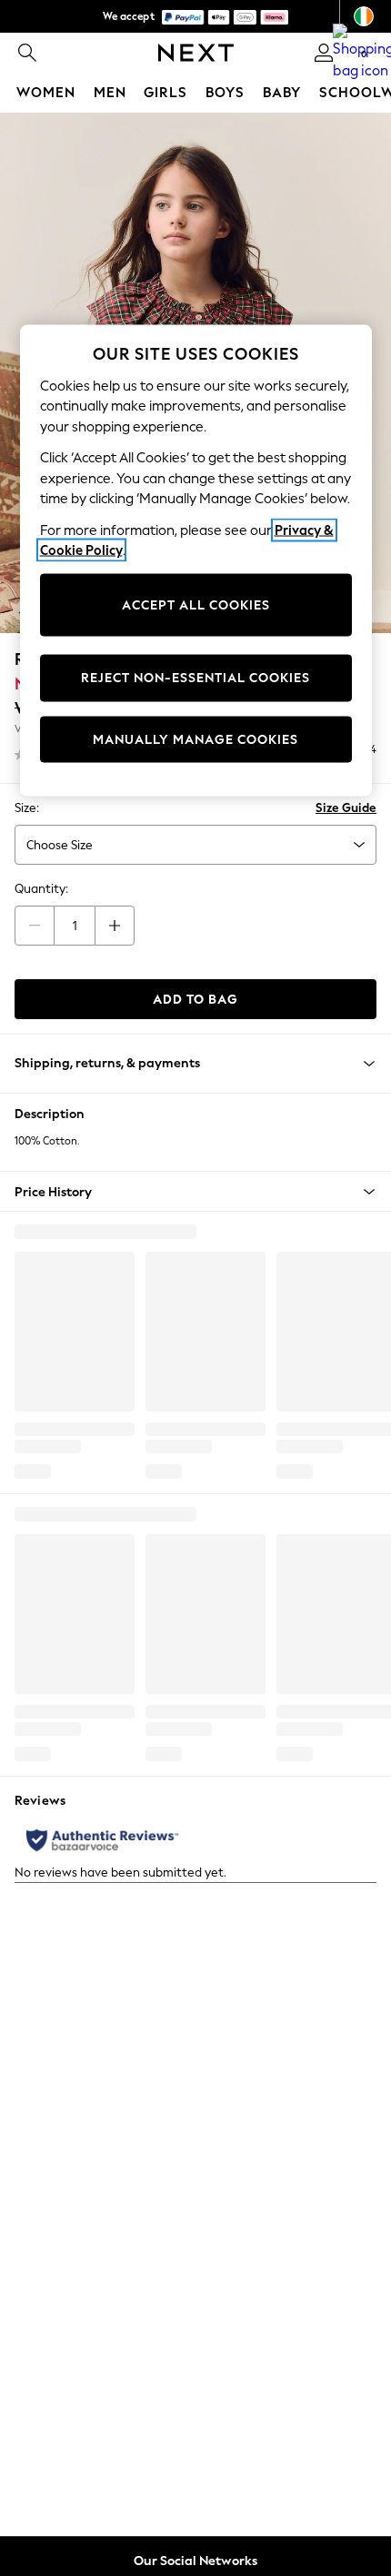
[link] (27, 53)
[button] (195, 1192)
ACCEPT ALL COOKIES (196, 604)
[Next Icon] (196, 53)
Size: (27, 808)
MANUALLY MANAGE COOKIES (195, 739)
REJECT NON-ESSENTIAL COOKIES (195, 678)
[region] (196, 561)
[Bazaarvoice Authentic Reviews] (102, 1840)
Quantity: (41, 889)
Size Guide (346, 808)
